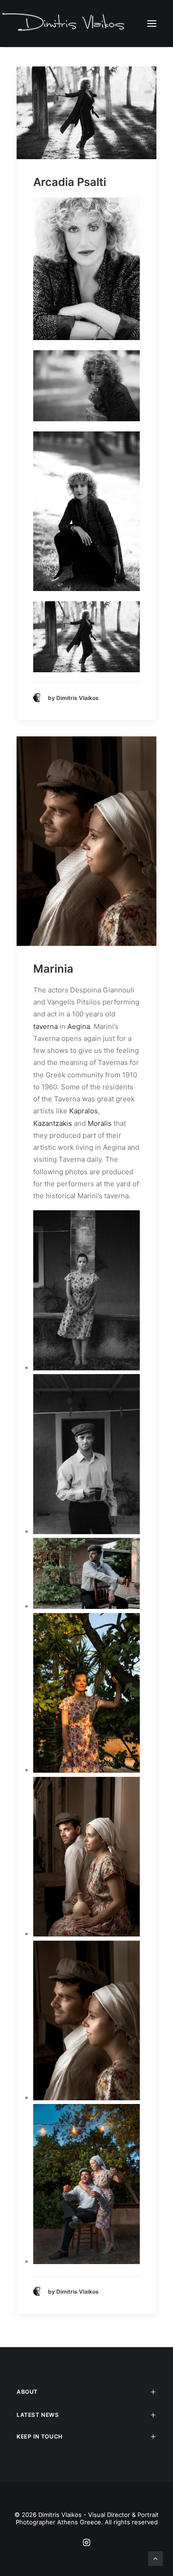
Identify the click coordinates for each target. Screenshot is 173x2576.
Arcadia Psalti (70, 182)
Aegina (79, 1026)
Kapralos (84, 1111)
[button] (152, 23)
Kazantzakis (53, 1123)
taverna (45, 1026)
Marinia (53, 969)
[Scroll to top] (155, 2558)
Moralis (100, 1123)
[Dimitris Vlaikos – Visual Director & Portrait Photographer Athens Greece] (64, 23)
